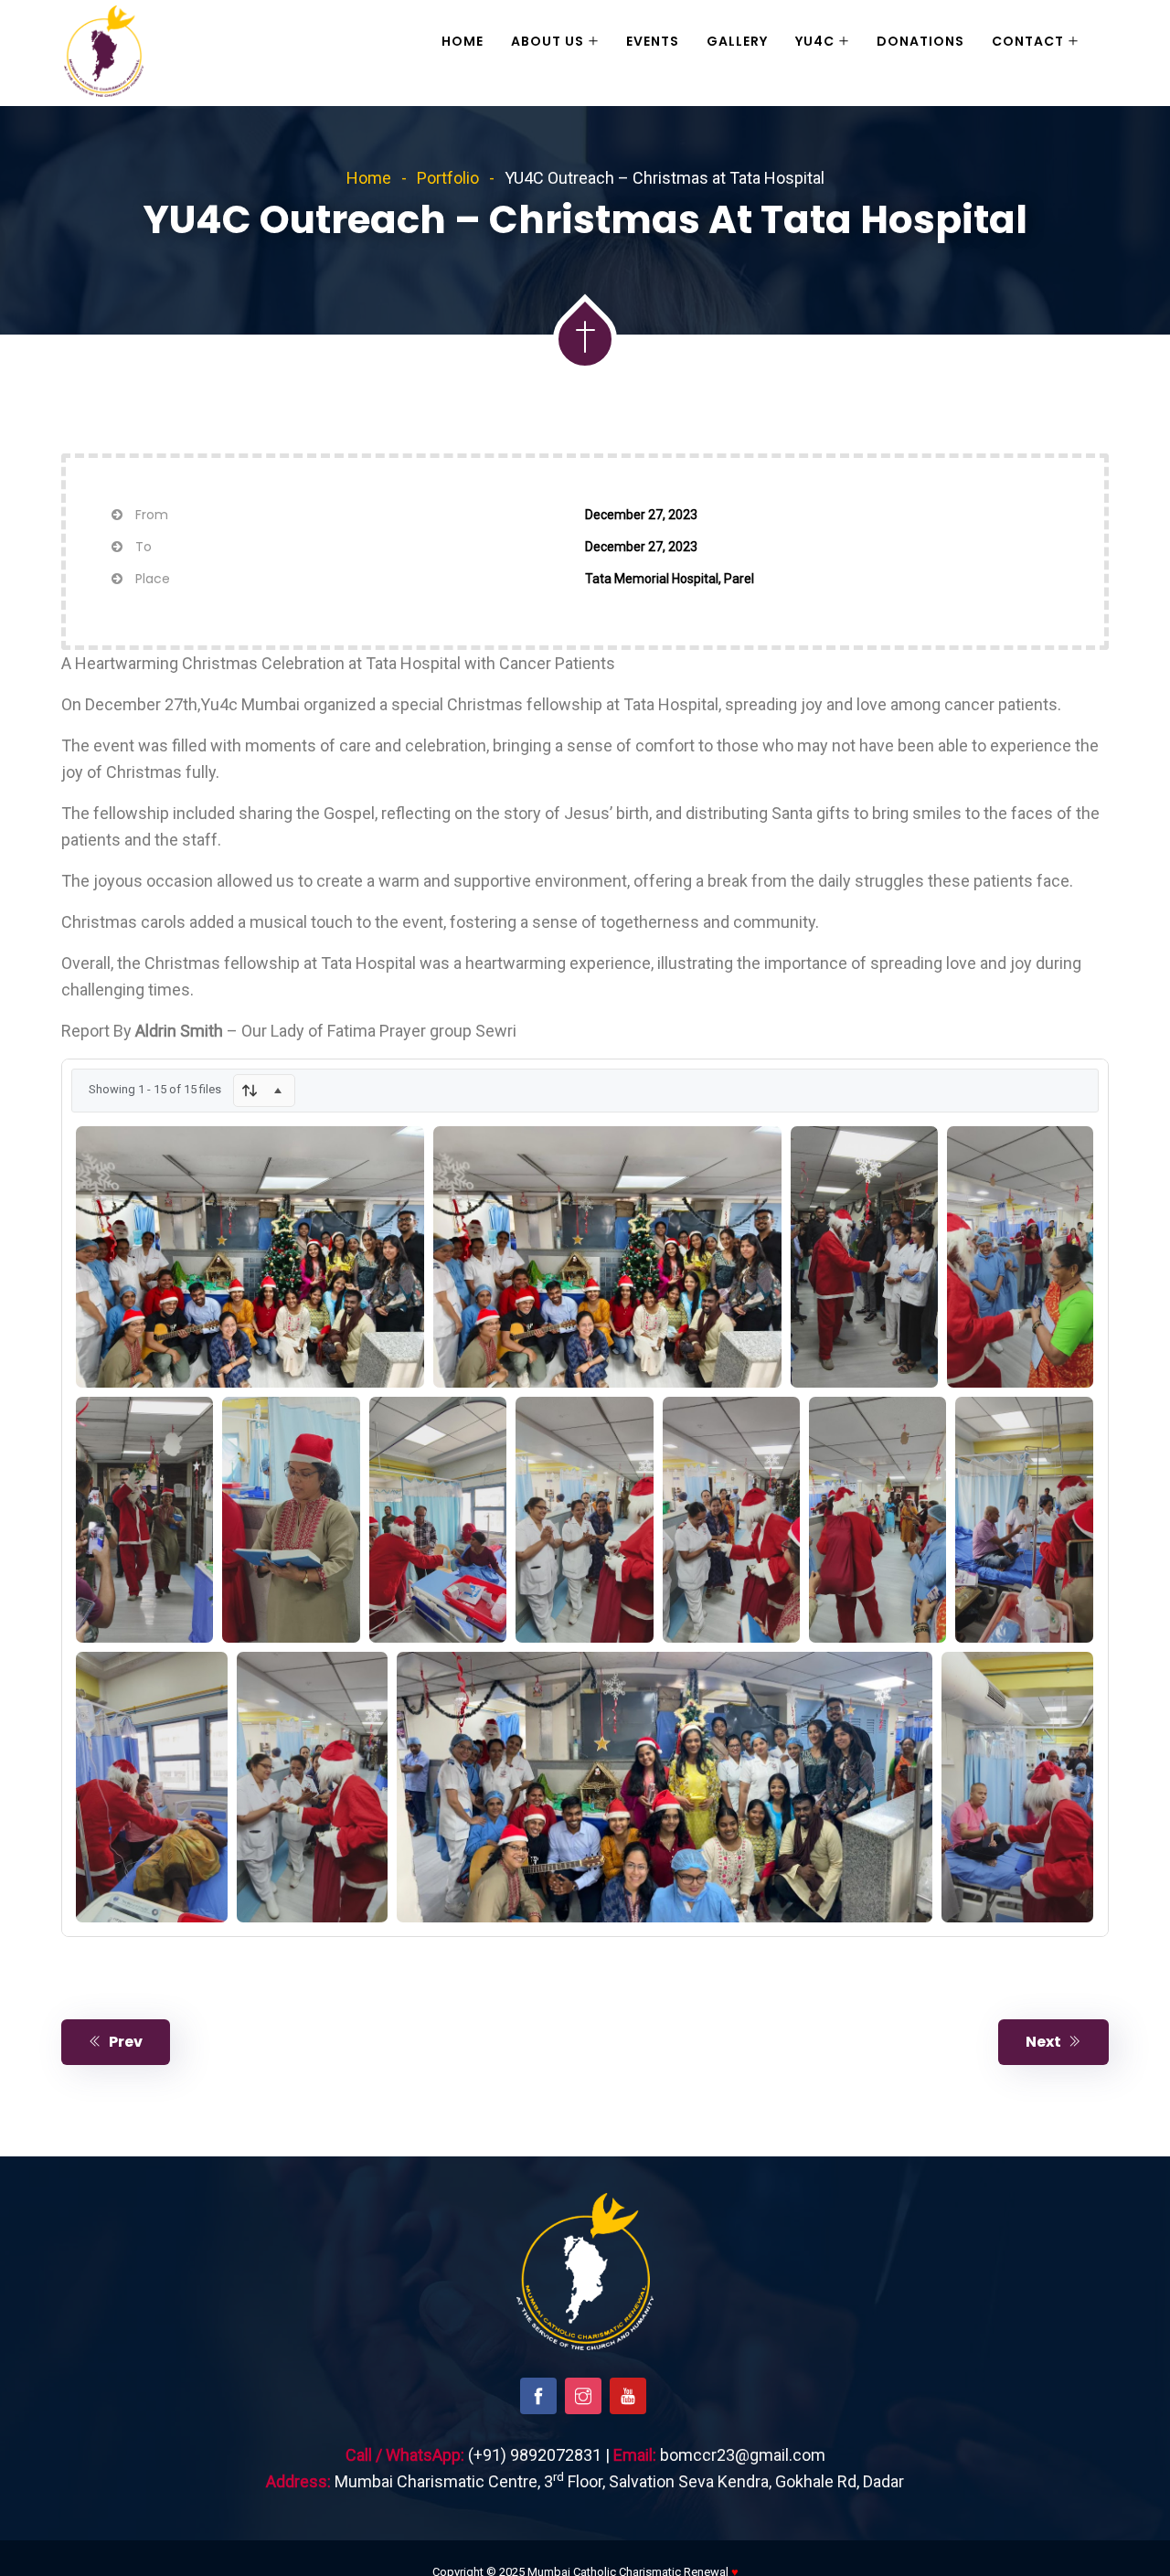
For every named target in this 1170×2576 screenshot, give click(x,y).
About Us (548, 41)
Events (653, 41)
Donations (920, 41)
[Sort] (264, 1091)
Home (463, 41)
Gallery (737, 41)
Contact (1028, 41)
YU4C (815, 41)
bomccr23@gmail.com (743, 2455)
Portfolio (448, 178)
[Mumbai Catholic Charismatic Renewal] (104, 53)
